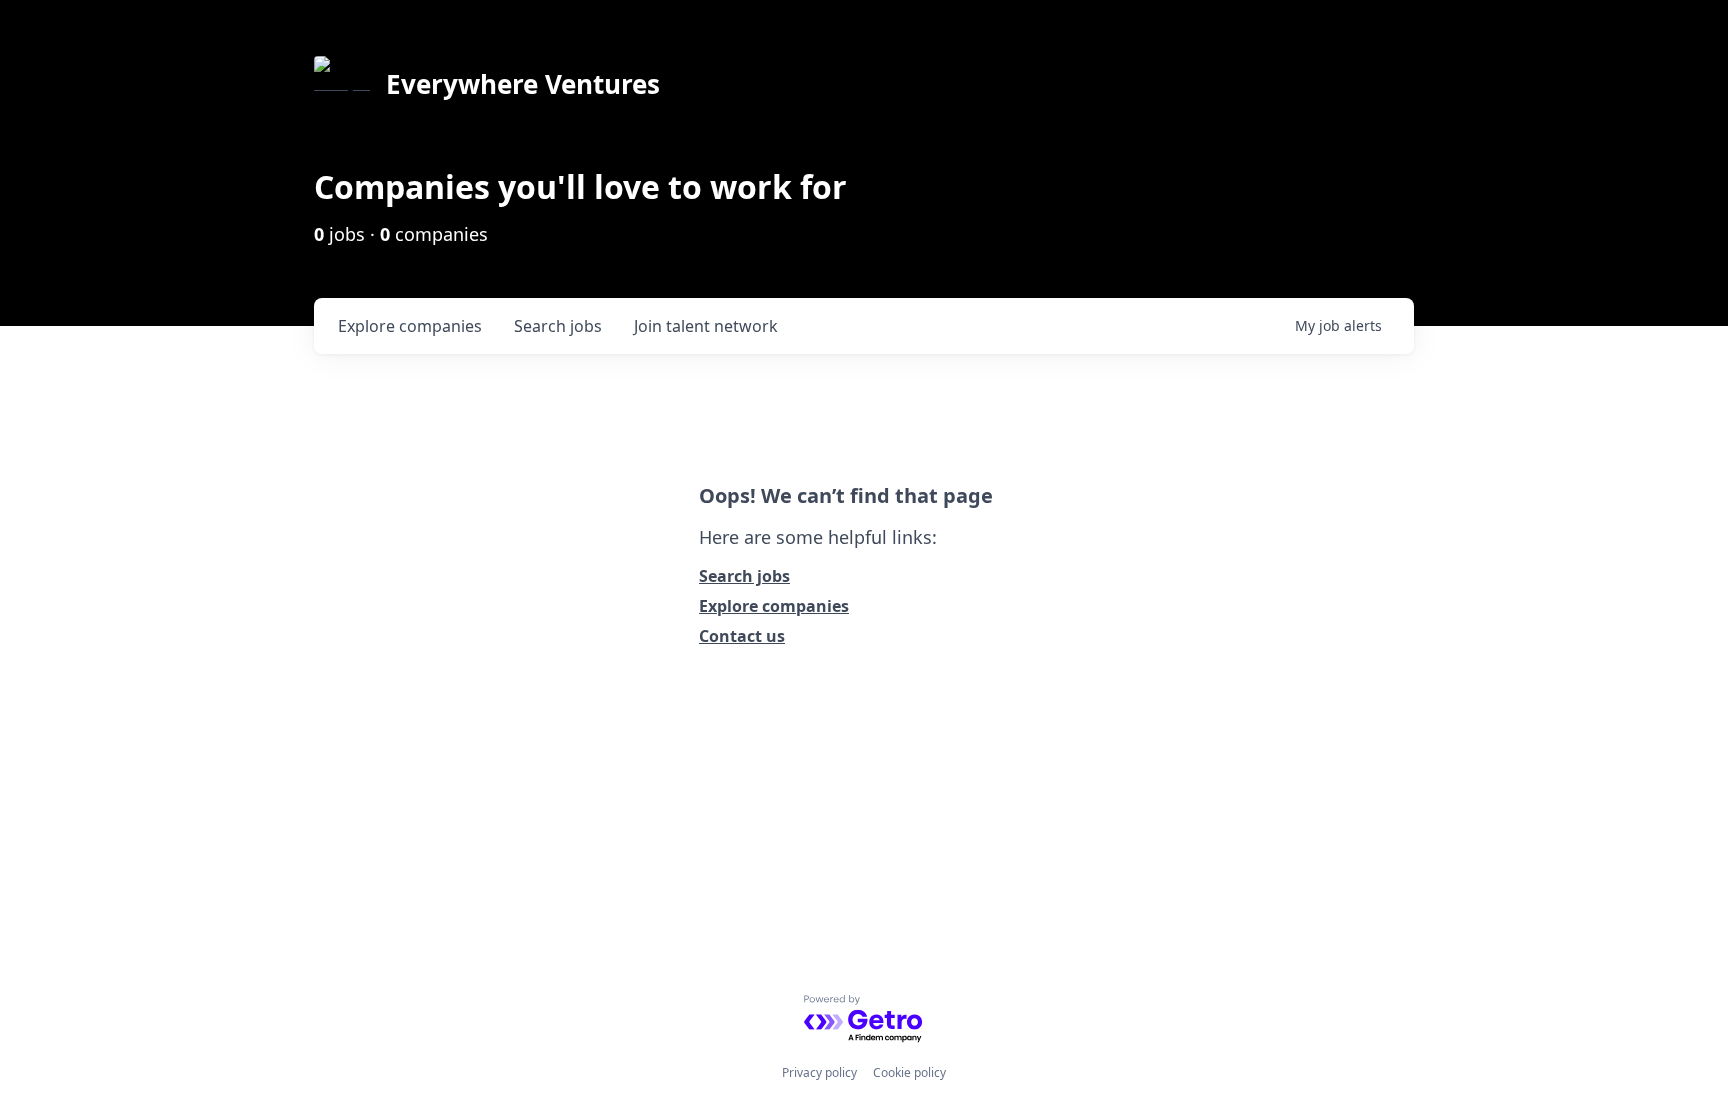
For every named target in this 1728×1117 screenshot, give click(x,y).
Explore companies (774, 606)
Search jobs (744, 576)
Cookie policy (909, 1072)
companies (410, 326)
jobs (558, 326)
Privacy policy (819, 1072)
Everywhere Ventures (523, 84)
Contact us (742, 636)
